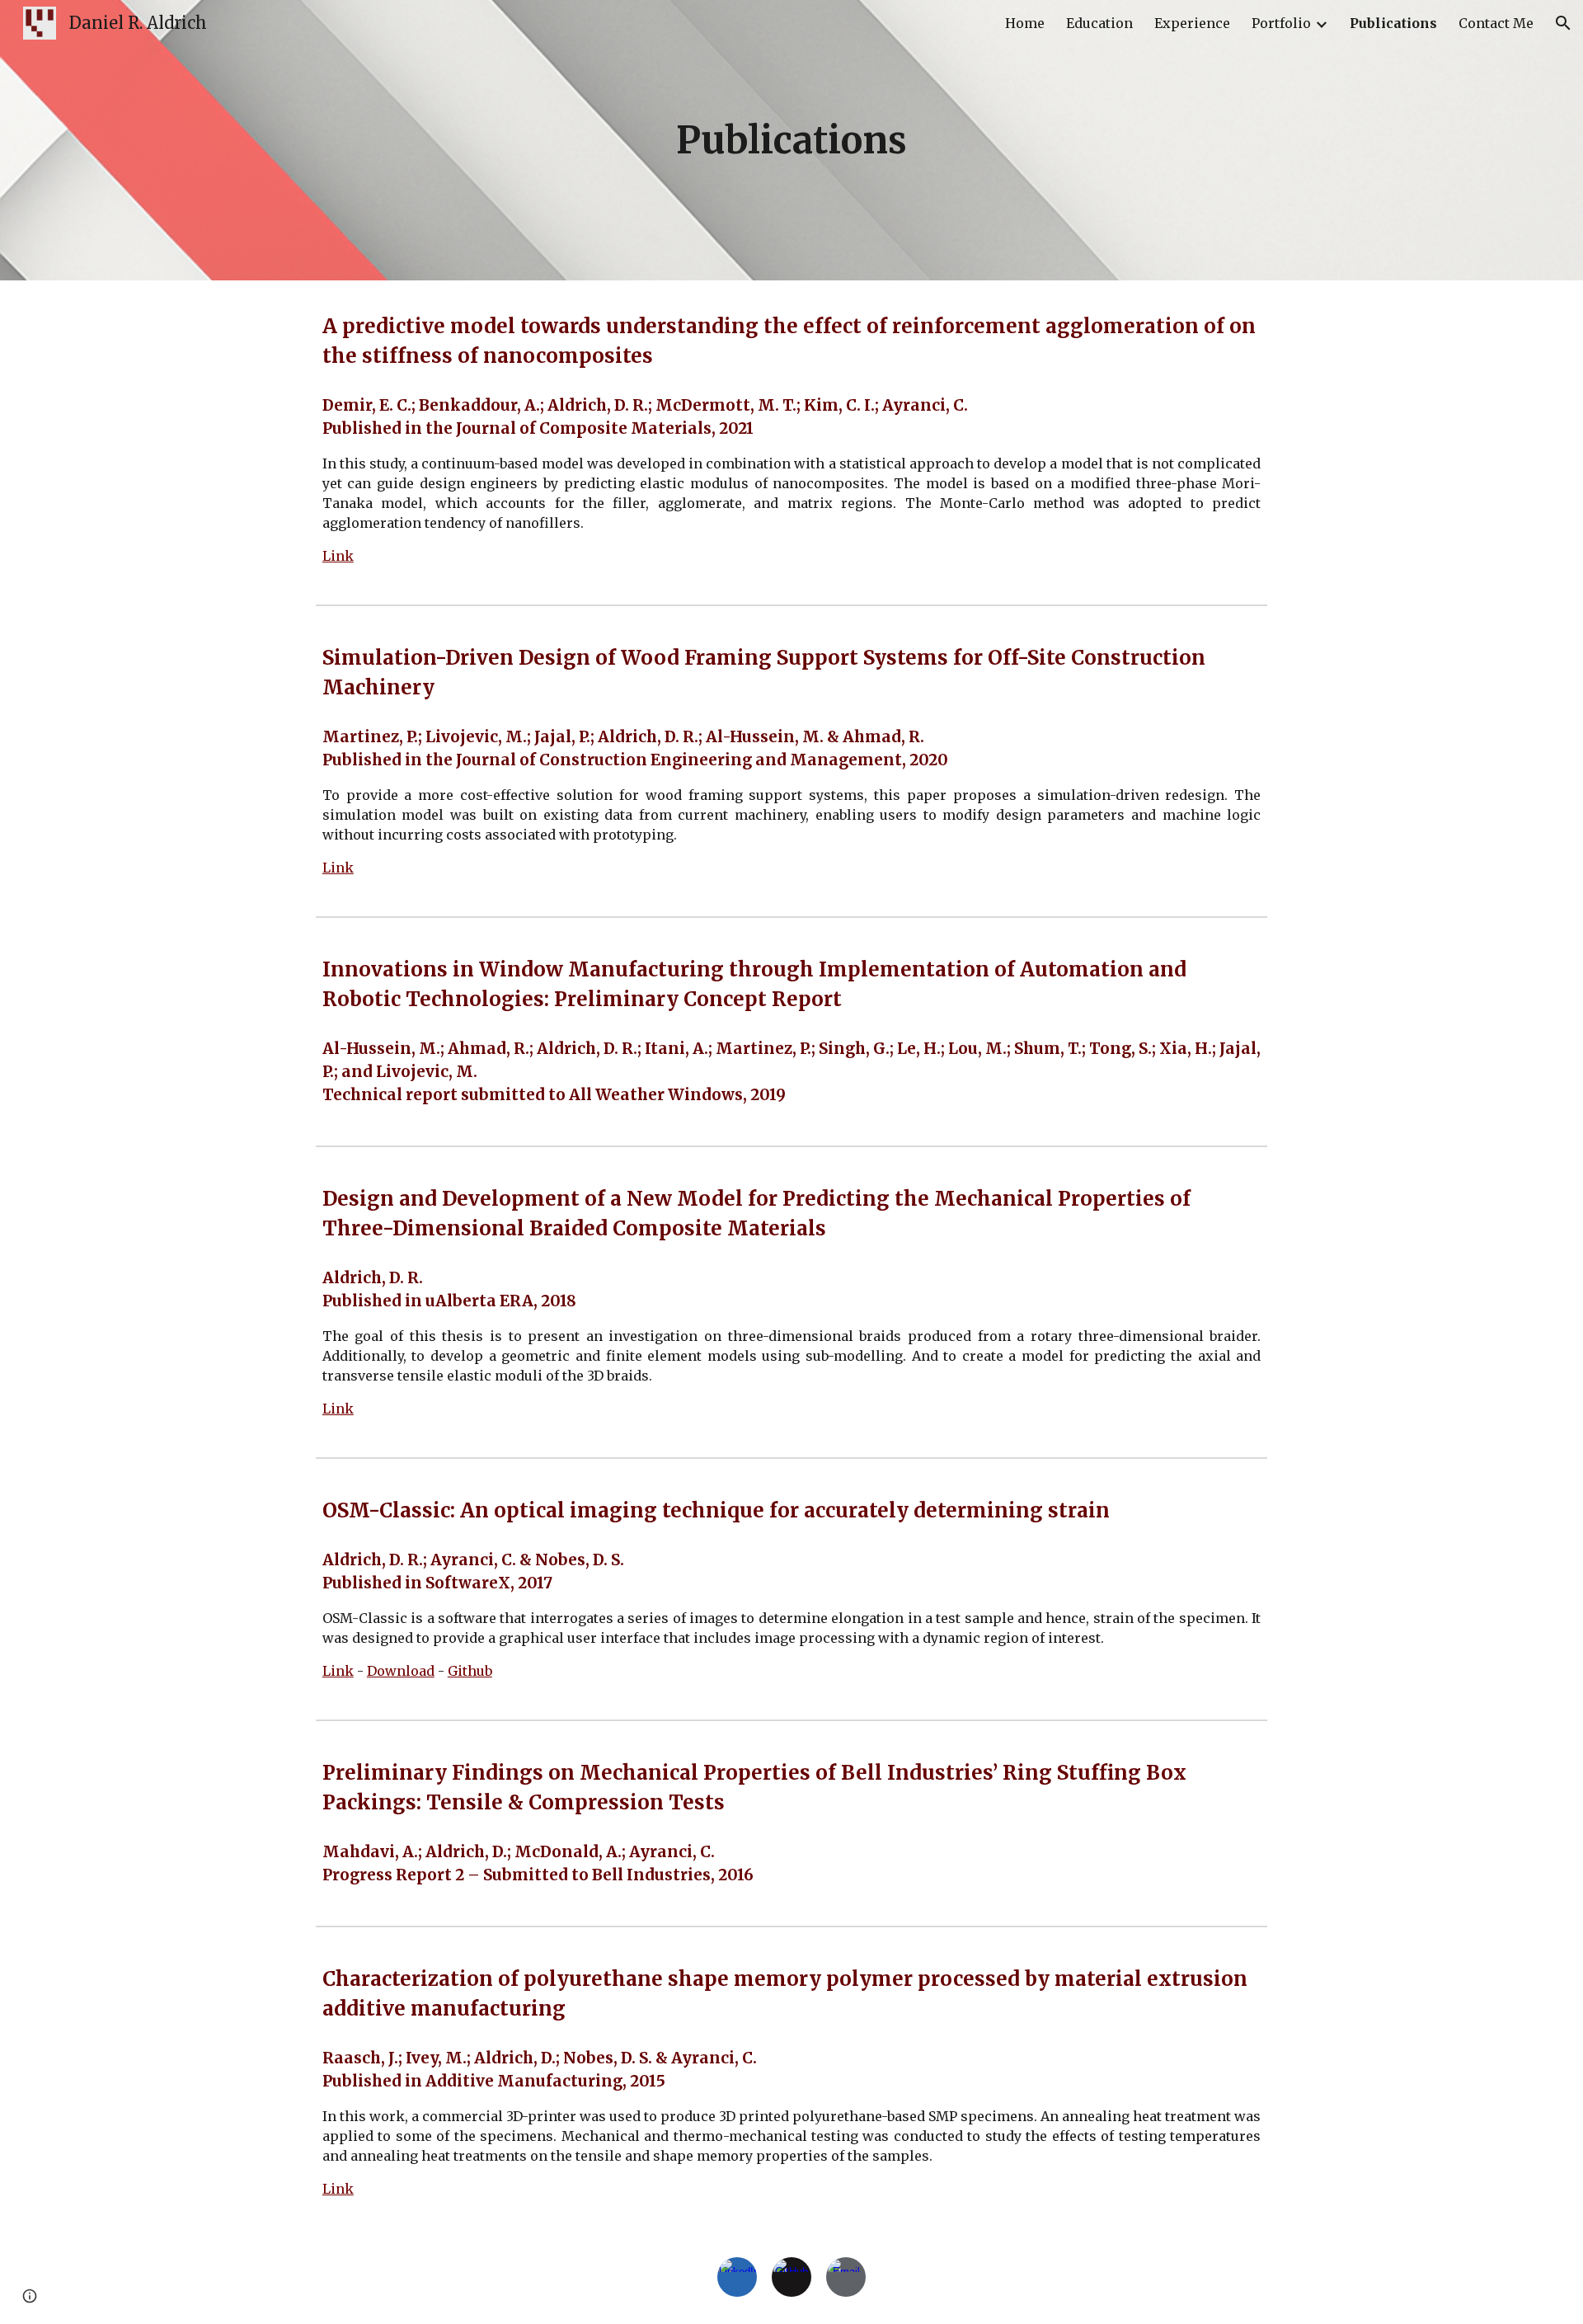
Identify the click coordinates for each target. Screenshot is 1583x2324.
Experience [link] (1192, 23)
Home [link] (1025, 23)
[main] (791, 141)
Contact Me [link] (1496, 23)
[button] (1563, 23)
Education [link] (1099, 23)
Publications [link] (1393, 23)
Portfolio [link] (1281, 23)
